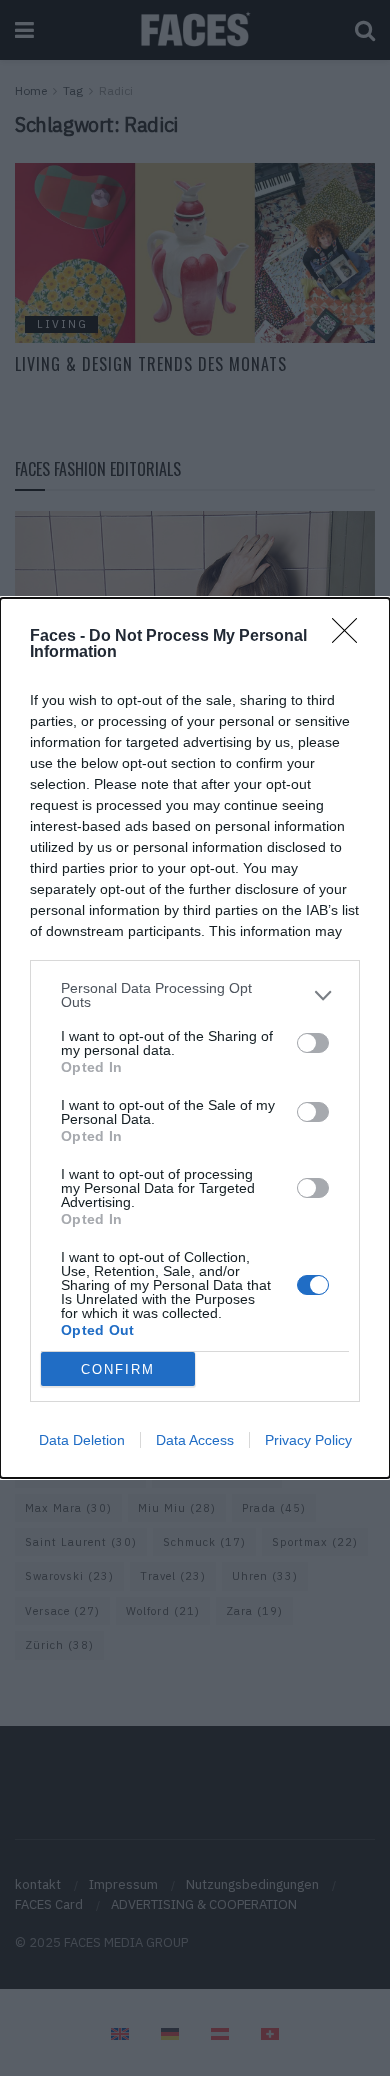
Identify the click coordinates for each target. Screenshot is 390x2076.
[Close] (351, 637)
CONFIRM (118, 1369)
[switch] (313, 1043)
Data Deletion (82, 1440)
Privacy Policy (308, 1440)
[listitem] (195, 995)
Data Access (195, 1440)
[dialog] (195, 1038)
